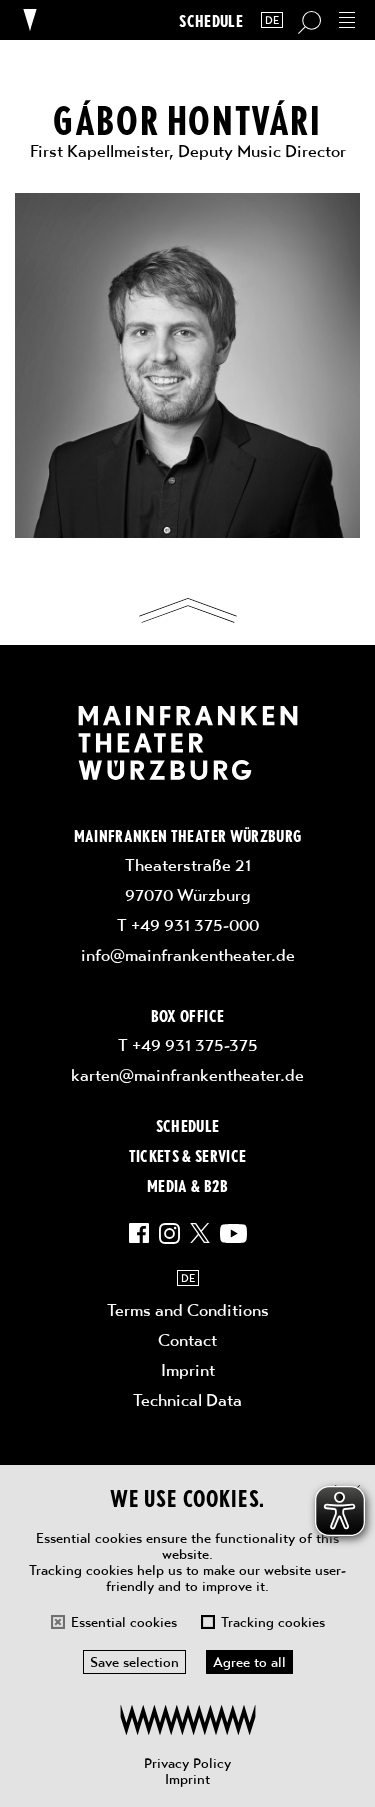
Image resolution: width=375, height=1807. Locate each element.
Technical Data (187, 1400)
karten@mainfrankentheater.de (187, 1075)
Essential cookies (124, 1622)
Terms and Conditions (188, 1310)
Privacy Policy (187, 1763)
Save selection (134, 1662)
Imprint (187, 1779)
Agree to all (249, 1662)
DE (272, 20)
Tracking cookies (273, 1622)
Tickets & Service (188, 1155)
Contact (187, 1340)
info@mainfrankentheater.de (188, 955)
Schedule (211, 20)
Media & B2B (187, 1185)
